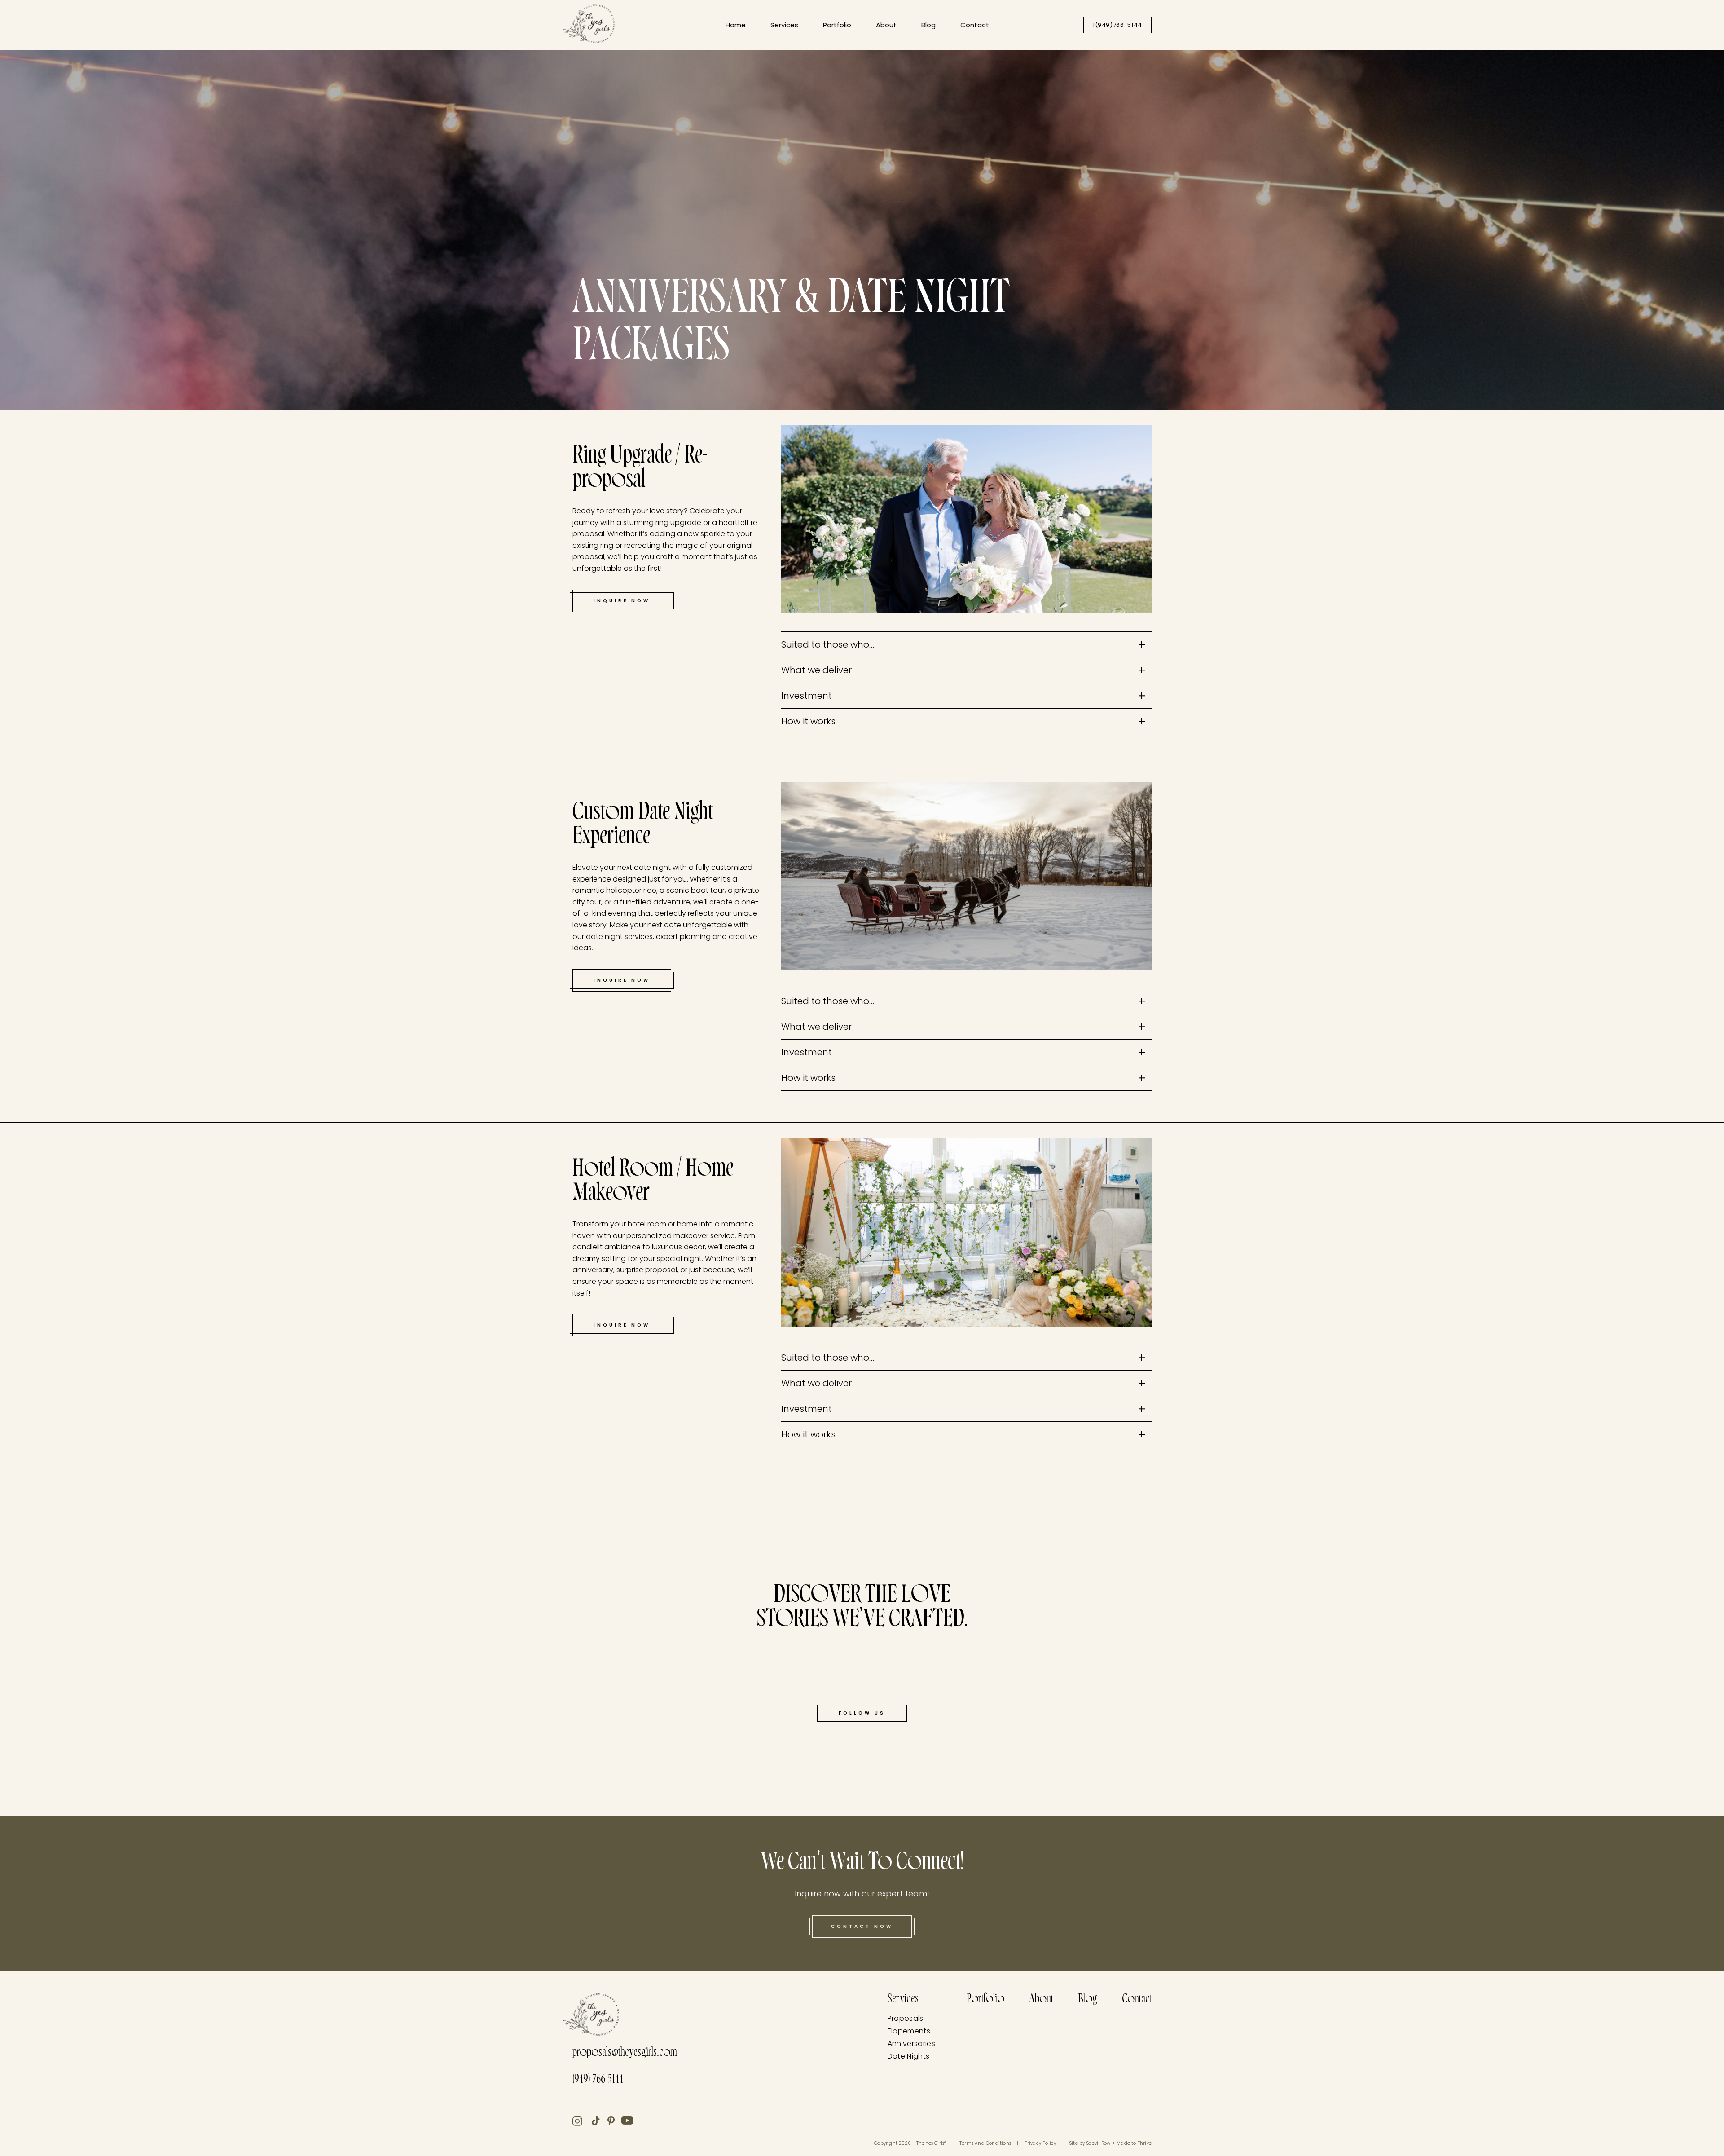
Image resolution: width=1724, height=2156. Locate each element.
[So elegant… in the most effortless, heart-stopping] (1614, 1666)
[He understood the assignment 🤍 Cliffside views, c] (1252, 1764)
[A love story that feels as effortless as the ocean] (472, 1681)
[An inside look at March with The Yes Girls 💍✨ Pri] (1115, 1558)
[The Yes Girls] (589, 26)
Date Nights (909, 2056)
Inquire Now (622, 601)
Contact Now (862, 1926)
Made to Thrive (1134, 2143)
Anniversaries (911, 2044)
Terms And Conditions (985, 2143)
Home (736, 25)
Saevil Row (1099, 2143)
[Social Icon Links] (582, 2121)
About (886, 25)
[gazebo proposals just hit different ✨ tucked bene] (41, 1722)
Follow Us (862, 1713)
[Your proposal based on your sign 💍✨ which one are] (1683, 1531)
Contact (975, 25)
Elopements (909, 2031)
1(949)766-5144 (1117, 25)
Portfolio (837, 25)
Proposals (906, 2018)
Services (784, 25)
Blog (928, 25)
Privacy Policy (1040, 2143)
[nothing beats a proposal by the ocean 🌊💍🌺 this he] (110, 1572)
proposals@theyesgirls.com (625, 2053)
